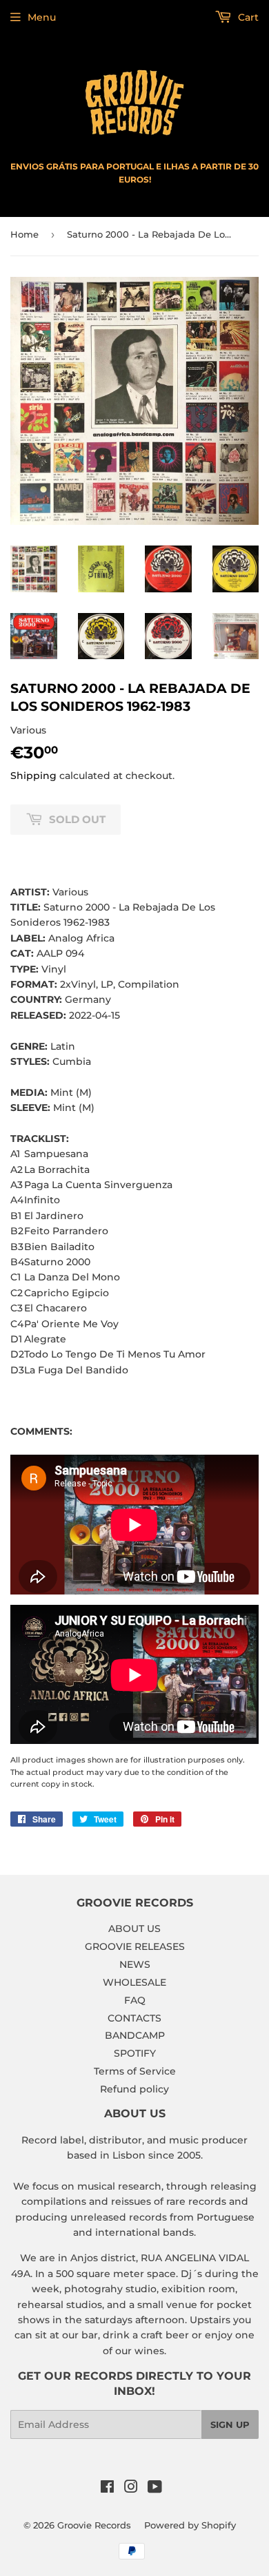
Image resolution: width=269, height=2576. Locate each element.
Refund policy (134, 2089)
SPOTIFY (135, 2053)
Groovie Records (94, 2525)
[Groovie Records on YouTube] (155, 2489)
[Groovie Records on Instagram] (131, 2489)
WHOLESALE (134, 1982)
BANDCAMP (135, 2035)
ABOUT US (134, 1929)
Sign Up (230, 2424)
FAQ (135, 2000)
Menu (42, 17)
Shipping (33, 776)
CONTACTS (134, 2018)
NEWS (135, 1964)
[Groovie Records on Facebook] (107, 2489)
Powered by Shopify (190, 2525)
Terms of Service (135, 2071)
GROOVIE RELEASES (135, 1946)
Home (24, 234)
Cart (247, 17)
